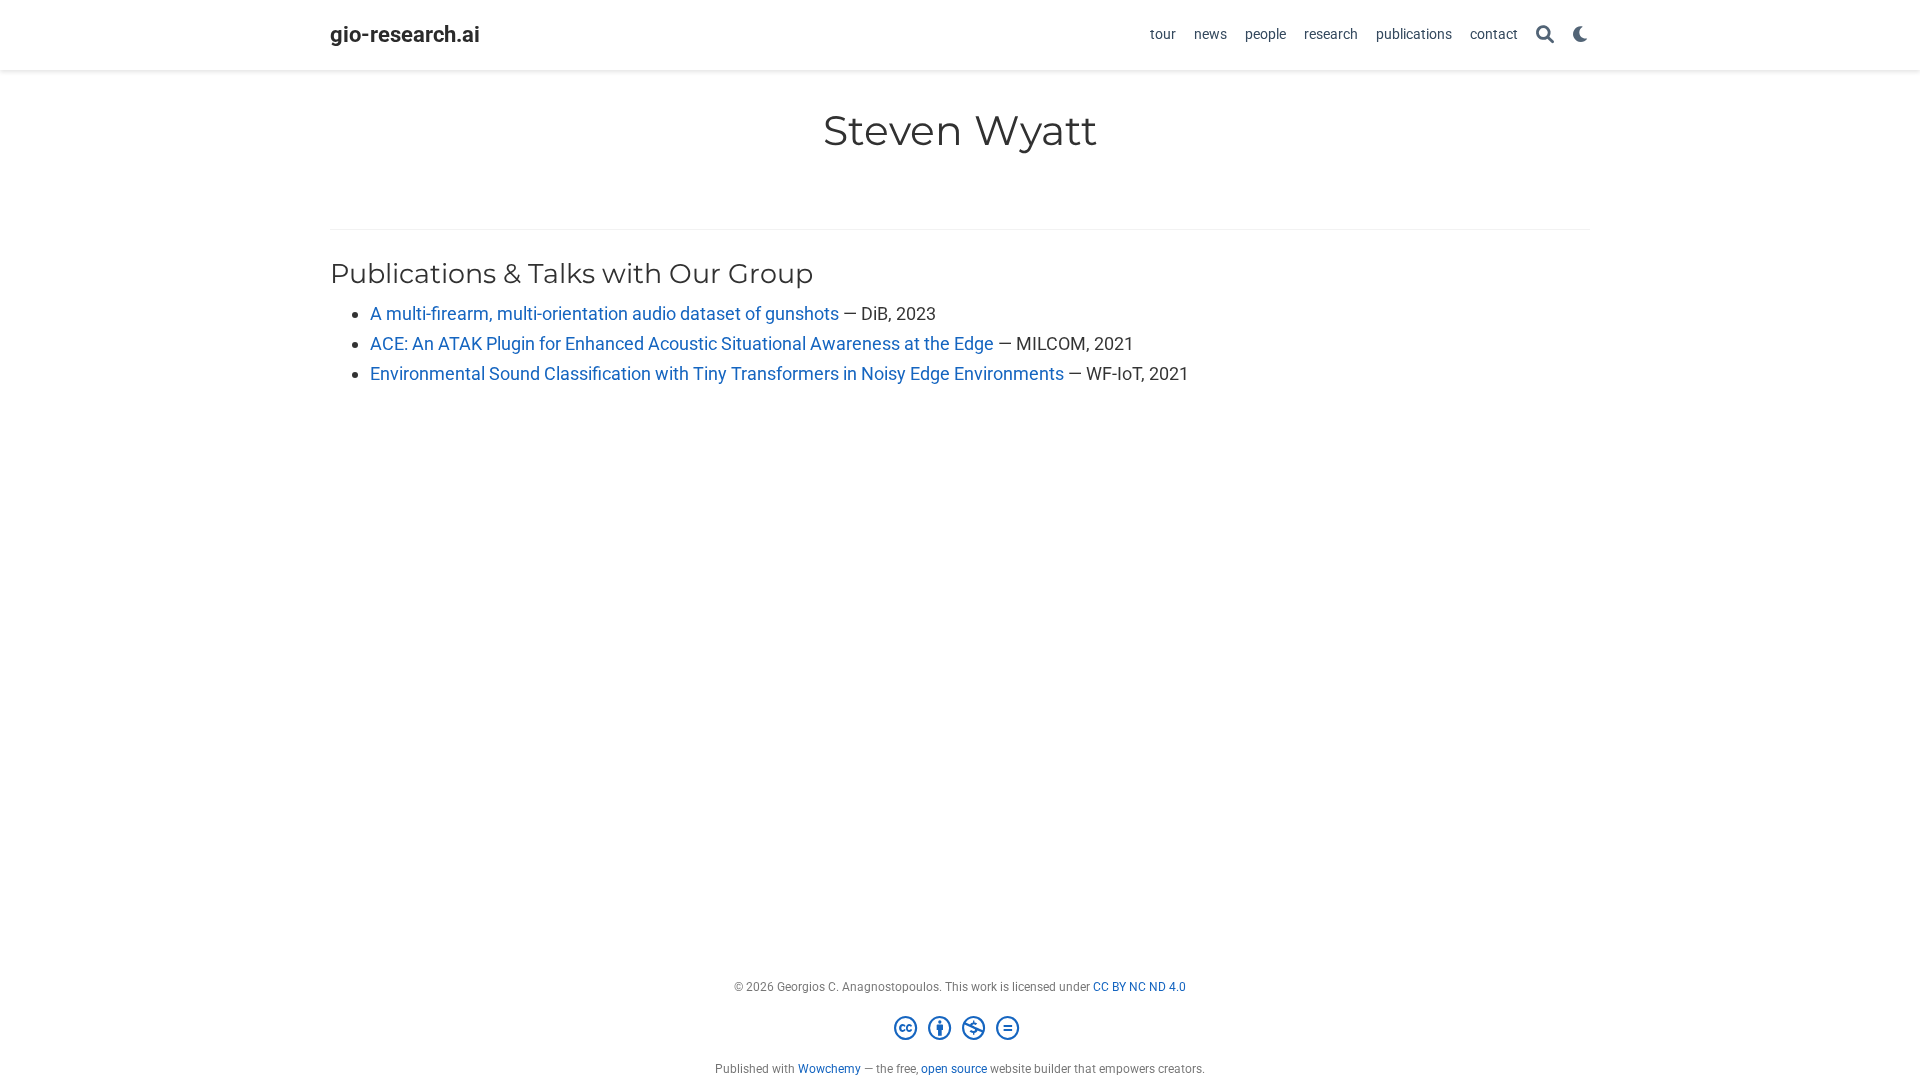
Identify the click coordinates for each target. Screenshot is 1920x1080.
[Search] (1545, 35)
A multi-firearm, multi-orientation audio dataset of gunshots (604, 313)
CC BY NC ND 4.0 (1139, 987)
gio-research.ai (405, 34)
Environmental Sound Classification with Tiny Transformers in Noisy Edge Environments (717, 373)
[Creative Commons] (960, 1029)
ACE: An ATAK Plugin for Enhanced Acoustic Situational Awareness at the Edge (682, 343)
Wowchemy (829, 1069)
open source (954, 1069)
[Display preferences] (1581, 35)
